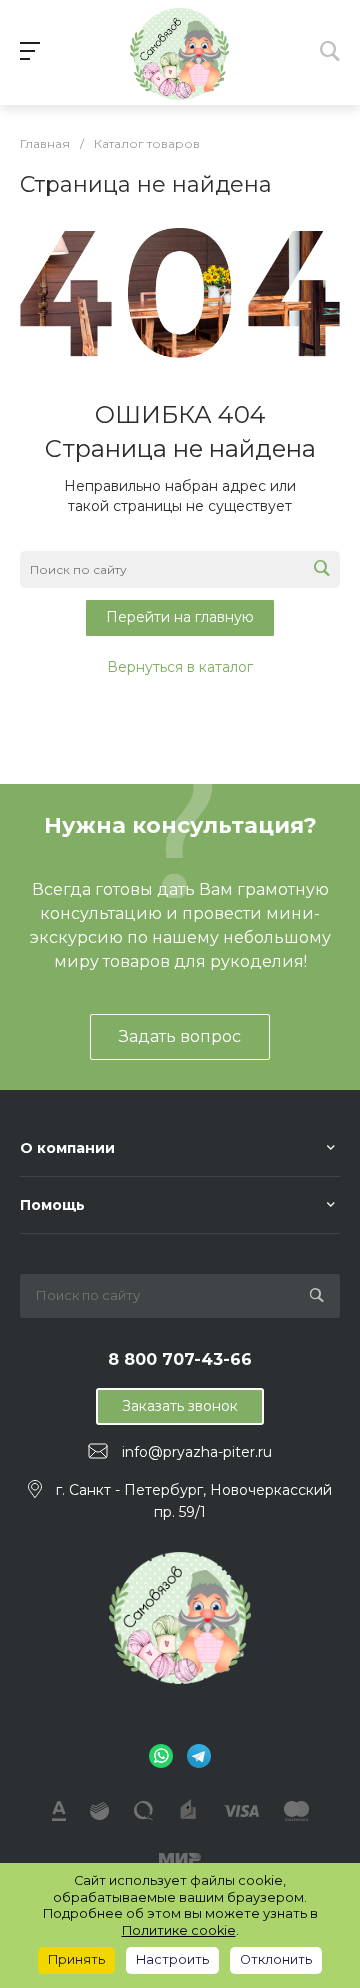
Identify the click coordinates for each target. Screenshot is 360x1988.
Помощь (52, 1205)
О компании (67, 1148)
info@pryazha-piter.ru (197, 1452)
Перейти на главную (180, 617)
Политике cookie (179, 1930)
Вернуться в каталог (180, 667)
